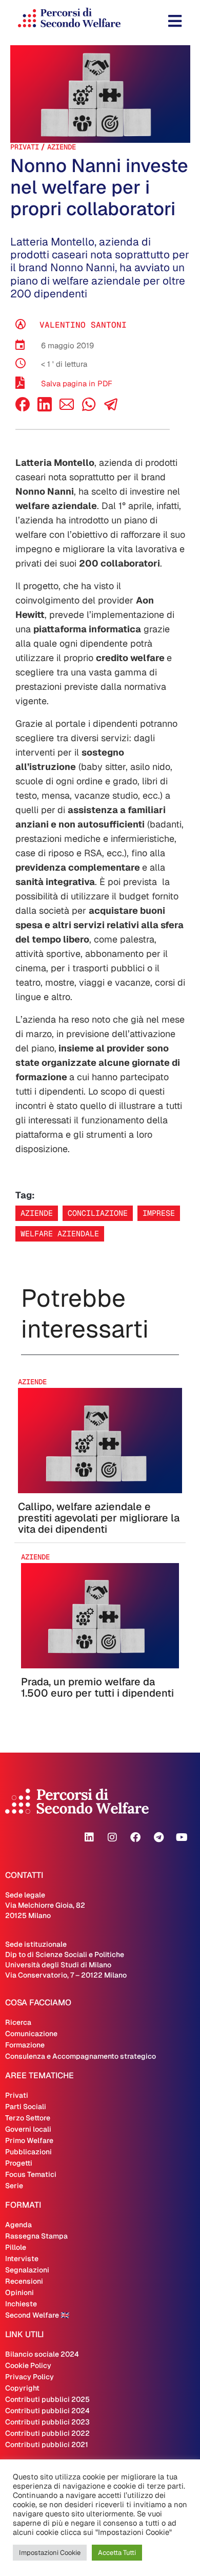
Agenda (18, 2225)
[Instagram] (112, 1837)
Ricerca (18, 2022)
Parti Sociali (26, 2107)
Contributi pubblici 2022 (47, 2433)
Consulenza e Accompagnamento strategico (81, 2056)
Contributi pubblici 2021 (47, 2445)
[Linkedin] (89, 1837)
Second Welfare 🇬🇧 (37, 2315)
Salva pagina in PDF (77, 383)
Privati (25, 147)
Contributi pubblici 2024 (47, 2411)
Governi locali (28, 2129)
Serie (14, 2186)
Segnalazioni (27, 2270)
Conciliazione (98, 1213)
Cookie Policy (28, 2365)
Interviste (22, 2259)
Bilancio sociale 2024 (42, 2354)
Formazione (25, 2045)
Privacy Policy (29, 2377)
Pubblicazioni (28, 2152)
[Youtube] (182, 1837)
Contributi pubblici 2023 (47, 2422)
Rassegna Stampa (36, 2236)
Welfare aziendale (60, 1234)
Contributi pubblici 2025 (47, 2399)
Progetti (19, 2163)
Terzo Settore (28, 2118)
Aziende (62, 147)
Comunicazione (31, 2034)
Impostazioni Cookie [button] (50, 2553)
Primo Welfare (29, 2140)
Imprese (159, 1213)
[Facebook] (23, 409)
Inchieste (21, 2304)
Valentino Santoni (83, 325)
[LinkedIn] (45, 409)
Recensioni (24, 2281)
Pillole (16, 2247)
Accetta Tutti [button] (117, 2553)
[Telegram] (158, 1837)
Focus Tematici (31, 2174)
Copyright (22, 2388)
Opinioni (19, 2292)
